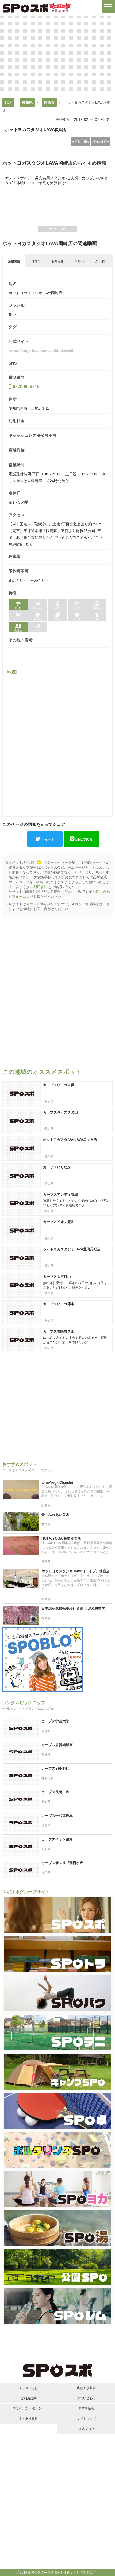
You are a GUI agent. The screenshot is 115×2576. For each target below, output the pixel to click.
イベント (79, 261)
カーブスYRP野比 (55, 1768)
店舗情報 (14, 261)
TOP (8, 102)
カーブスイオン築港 (57, 1839)
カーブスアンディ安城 (60, 1194)
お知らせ (57, 261)
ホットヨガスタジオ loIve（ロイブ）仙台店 (76, 1571)
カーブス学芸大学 (55, 1721)
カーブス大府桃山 (57, 1277)
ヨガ (12, 314)
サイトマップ (86, 2419)
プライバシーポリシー (29, 2408)
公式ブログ (86, 2429)
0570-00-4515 (26, 387)
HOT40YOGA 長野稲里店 (61, 1538)
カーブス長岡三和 (55, 1792)
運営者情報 (86, 2408)
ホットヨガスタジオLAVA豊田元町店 (72, 1249)
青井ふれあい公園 (55, 1515)
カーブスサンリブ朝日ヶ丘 (62, 1863)
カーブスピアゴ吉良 (59, 1085)
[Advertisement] (57, 55)
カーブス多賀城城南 (57, 1745)
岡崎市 (49, 102)
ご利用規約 (39, 887)
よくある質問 (29, 2419)
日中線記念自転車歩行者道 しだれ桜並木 (73, 1608)
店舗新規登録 (86, 2388)
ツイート (48, 839)
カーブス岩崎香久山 (59, 1331)
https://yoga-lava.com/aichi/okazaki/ (41, 351)
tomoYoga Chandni (57, 1482)
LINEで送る (84, 839)
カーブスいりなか (57, 1167)
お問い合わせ (86, 2398)
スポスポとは (29, 2388)
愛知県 (27, 102)
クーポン (101, 261)
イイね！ (80, 141)
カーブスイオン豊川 (59, 1222)
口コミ (36, 261)
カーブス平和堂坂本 (57, 1816)
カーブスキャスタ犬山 (60, 1112)
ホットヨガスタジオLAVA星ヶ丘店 (70, 1140)
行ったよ (101, 141)
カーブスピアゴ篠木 (59, 1304)
